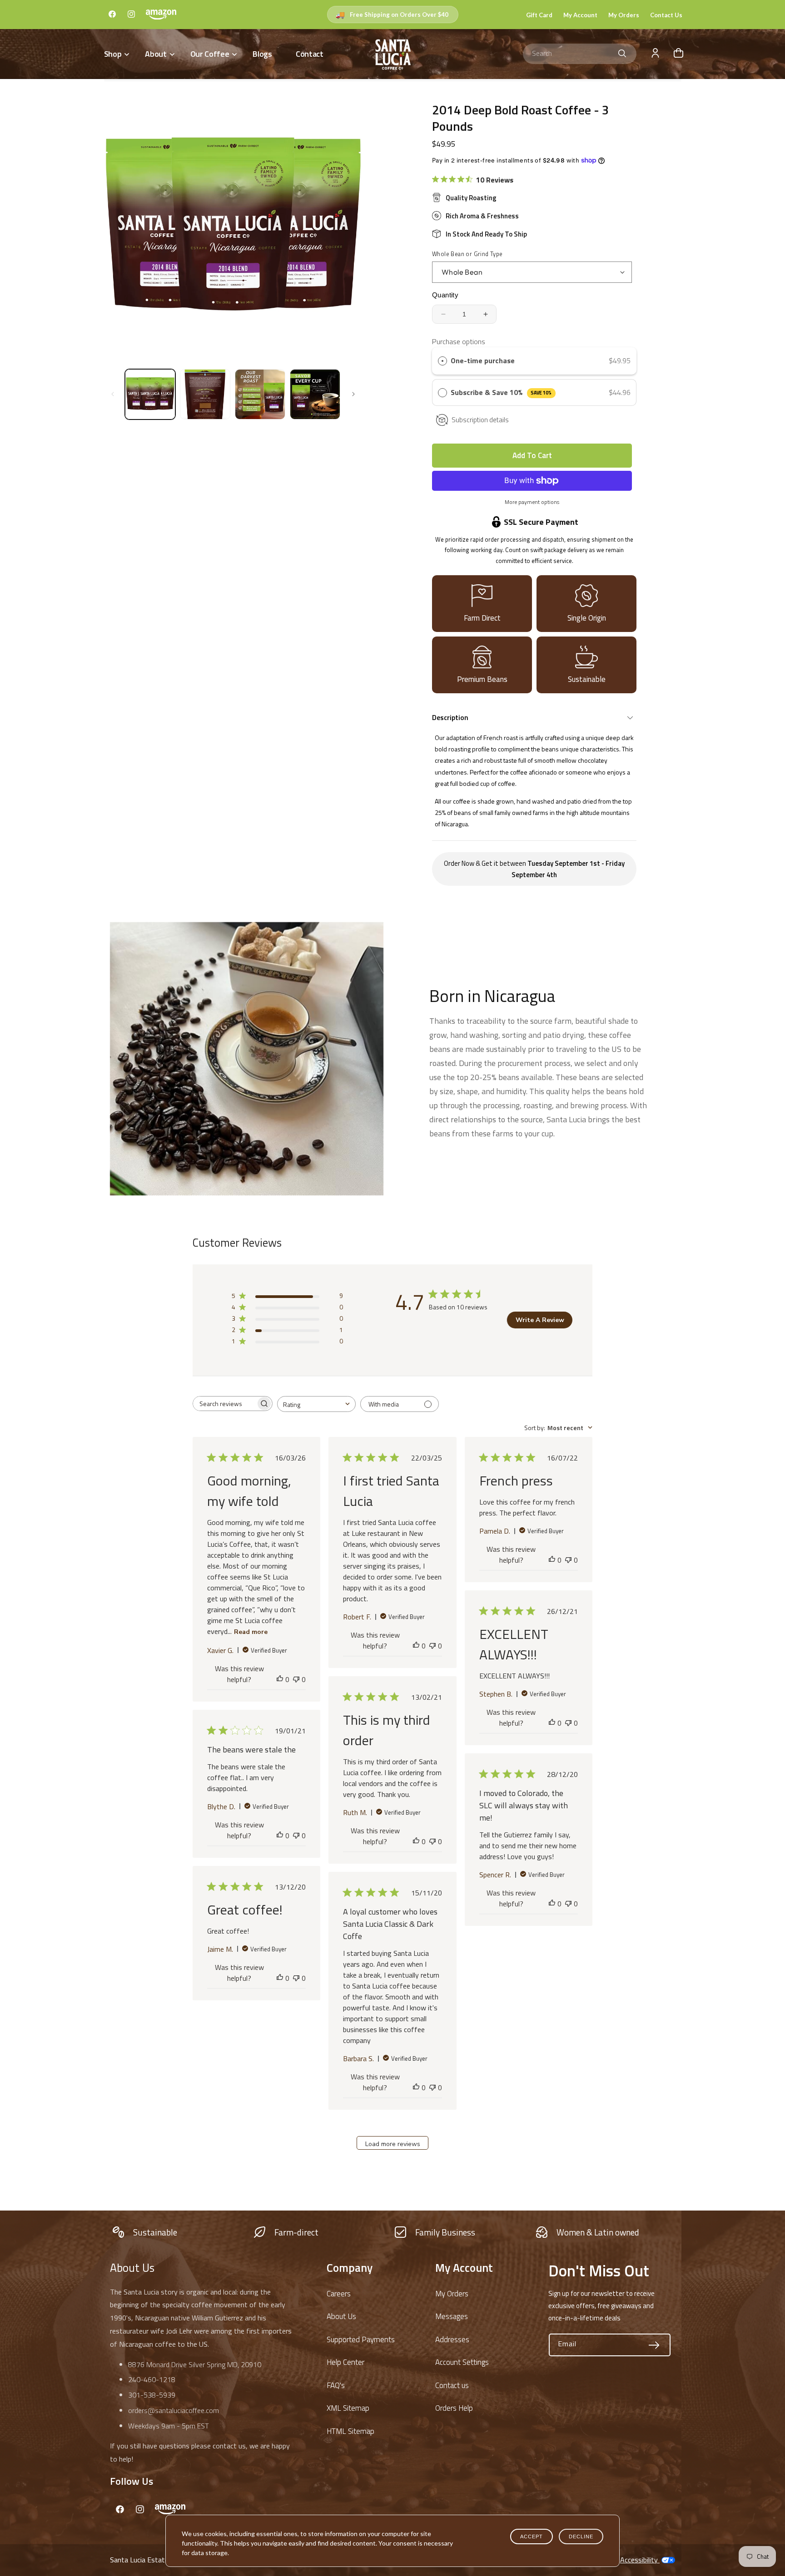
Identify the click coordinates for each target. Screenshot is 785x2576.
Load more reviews (393, 2144)
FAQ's (336, 2385)
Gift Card (539, 15)
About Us (341, 2316)
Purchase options (459, 341)
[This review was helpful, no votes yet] (280, 1679)
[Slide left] (113, 394)
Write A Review (540, 1320)
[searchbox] (224, 1404)
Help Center (345, 2362)
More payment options (532, 502)
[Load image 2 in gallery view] (205, 394)
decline (581, 2537)
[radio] (442, 361)
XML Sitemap (348, 2408)
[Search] (622, 54)
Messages (452, 2316)
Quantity (445, 295)
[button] (116, 54)
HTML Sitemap (350, 2431)
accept (532, 2537)
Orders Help (454, 2408)
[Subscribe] (654, 2345)
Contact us (452, 2385)
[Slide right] (353, 394)
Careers (339, 2294)
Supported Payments (361, 2339)
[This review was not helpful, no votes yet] (296, 1679)
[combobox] (580, 54)
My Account (580, 15)
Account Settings (462, 2362)
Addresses (452, 2339)
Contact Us (666, 15)
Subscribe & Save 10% (501, 392)
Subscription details (480, 420)
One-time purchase (483, 360)
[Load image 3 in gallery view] (260, 394)
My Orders (624, 15)
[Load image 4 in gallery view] (315, 394)
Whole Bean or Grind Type (467, 254)
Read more (251, 1632)
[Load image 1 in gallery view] (150, 394)
